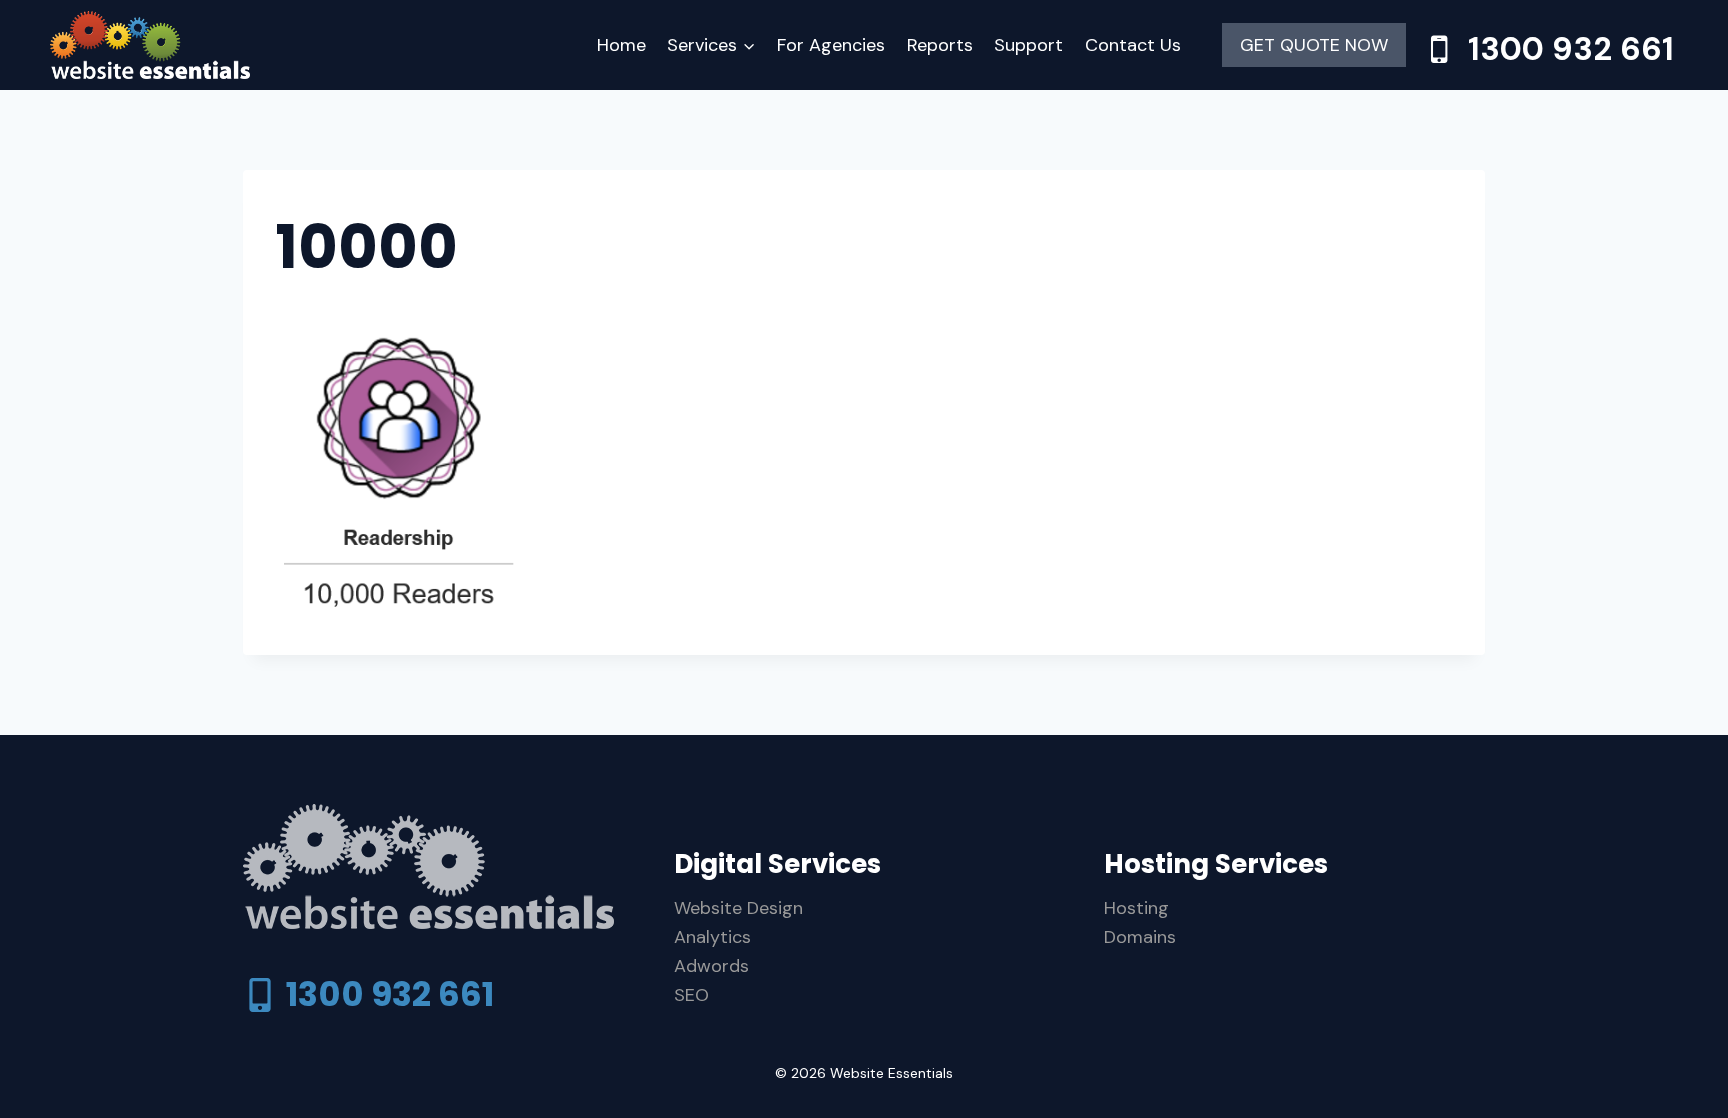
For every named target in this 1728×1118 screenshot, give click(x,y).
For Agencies (831, 45)
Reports (940, 45)
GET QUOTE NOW (1314, 45)
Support (1028, 45)
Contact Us (1133, 45)
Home (621, 45)
